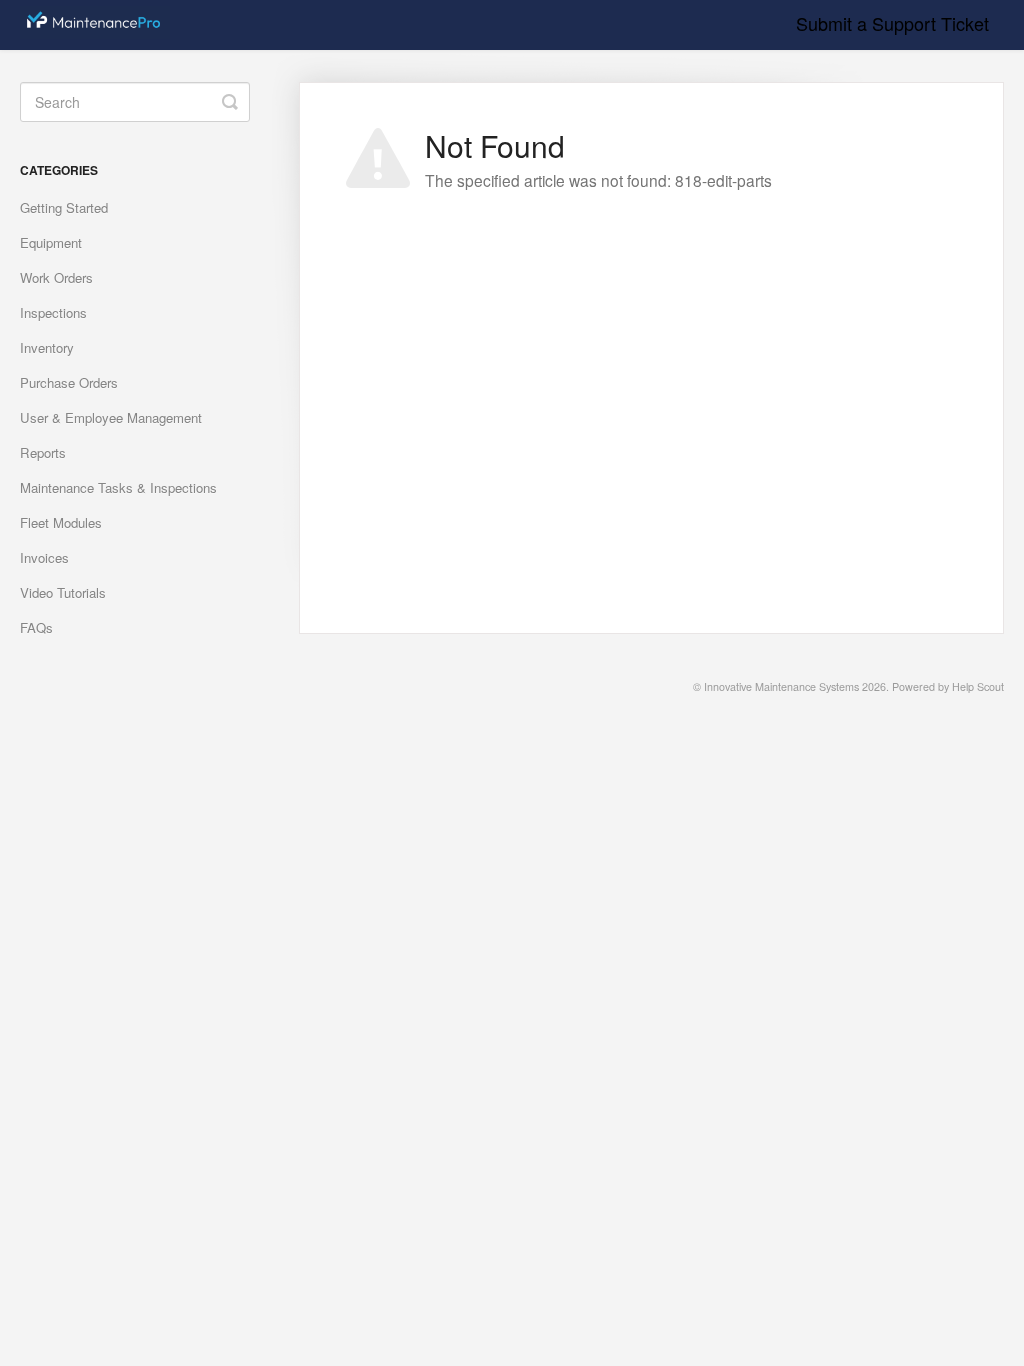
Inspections (53, 312)
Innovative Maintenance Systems (781, 686)
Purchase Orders (69, 382)
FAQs (36, 627)
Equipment (51, 242)
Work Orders (56, 277)
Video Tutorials (63, 592)
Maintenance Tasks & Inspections (118, 487)
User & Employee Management (111, 417)
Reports (43, 452)
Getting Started (64, 207)
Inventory (47, 347)
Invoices (44, 557)
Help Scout (978, 686)
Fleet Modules (61, 522)
